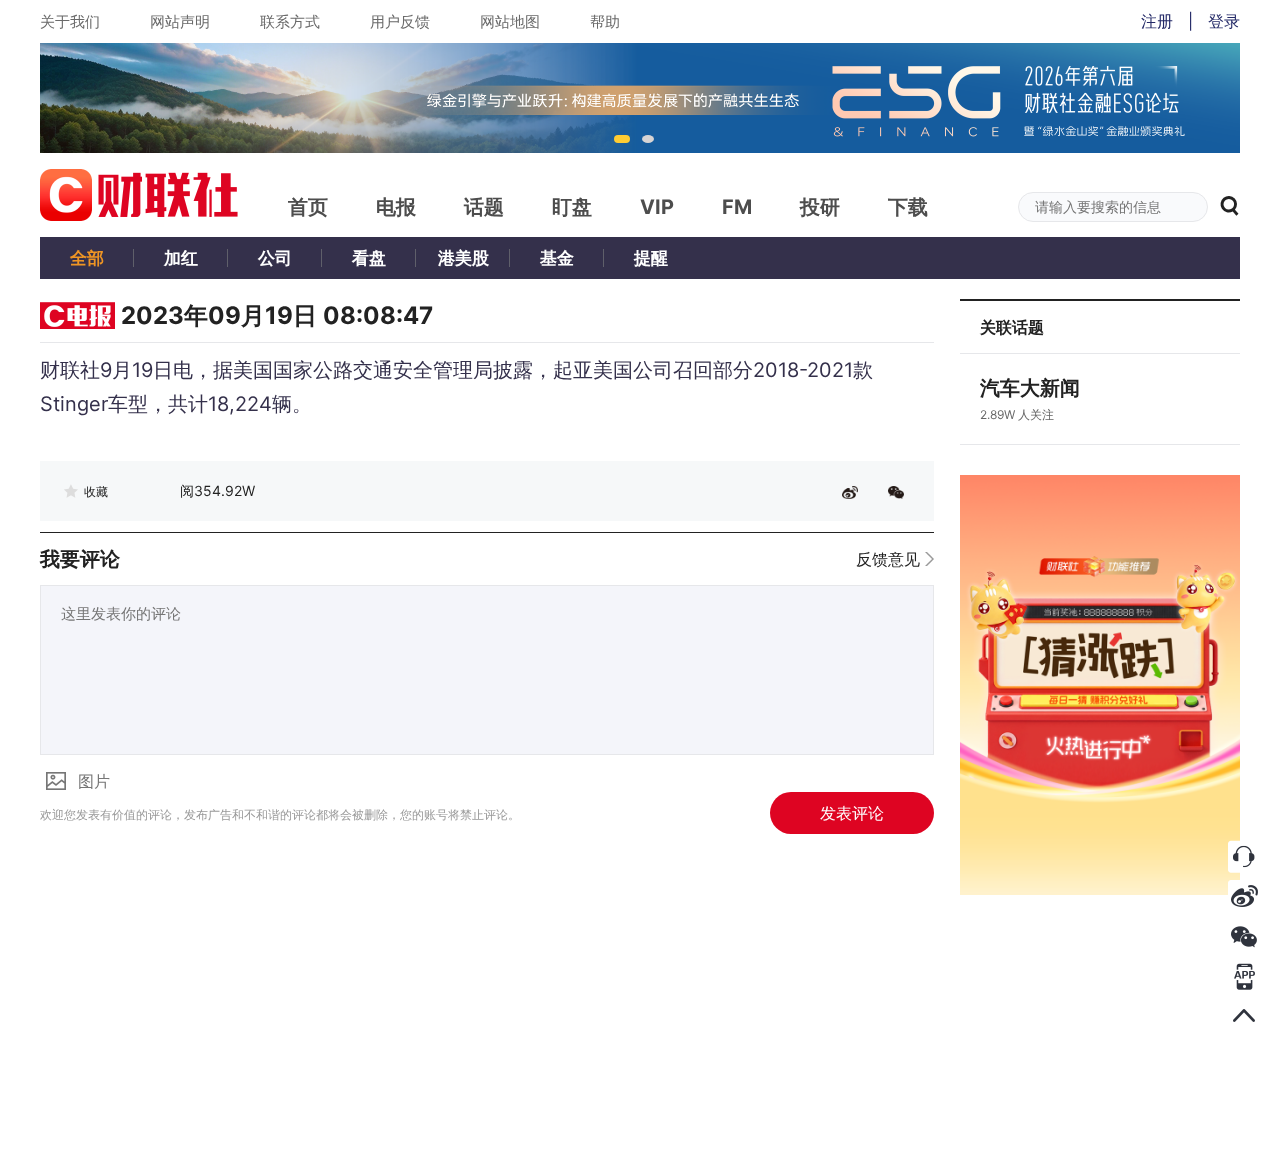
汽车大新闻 (1030, 388)
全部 (87, 258)
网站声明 (180, 21)
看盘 (369, 258)
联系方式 (290, 21)
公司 (275, 258)
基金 (557, 258)
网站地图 (510, 21)
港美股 (463, 258)
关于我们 (70, 21)
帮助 (605, 21)
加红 (181, 258)
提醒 (651, 258)
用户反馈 (400, 21)
